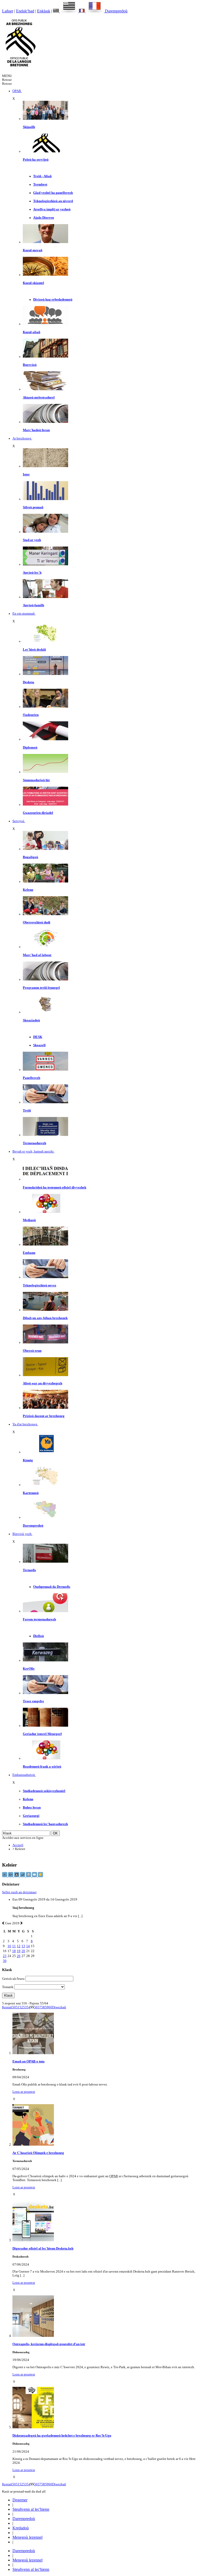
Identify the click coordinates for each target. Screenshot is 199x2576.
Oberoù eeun (32, 1351)
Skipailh (29, 127)
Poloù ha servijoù (36, 160)
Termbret (40, 184)
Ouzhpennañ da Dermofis (52, 1587)
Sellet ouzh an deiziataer (19, 1892)
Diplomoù (30, 748)
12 (19, 1946)
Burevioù (30, 365)
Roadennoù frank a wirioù (42, 1767)
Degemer (20, 2500)
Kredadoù (21, 2528)
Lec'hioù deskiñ (34, 650)
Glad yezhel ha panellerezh (53, 193)
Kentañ (7, 2007)
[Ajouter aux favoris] (40, 1876)
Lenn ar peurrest (24, 2092)
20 (23, 1951)
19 (19, 1951)
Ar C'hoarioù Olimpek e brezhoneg (38, 2153)
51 (18, 2007)
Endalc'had (25, 11)
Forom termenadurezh (39, 1619)
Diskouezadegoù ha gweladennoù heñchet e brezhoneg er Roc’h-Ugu (62, 2436)
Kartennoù (31, 1493)
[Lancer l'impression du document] (29, 1876)
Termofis (29, 1570)
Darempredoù (116, 11)
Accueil (18, 1845)
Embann (29, 1253)
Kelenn (28, 890)
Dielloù (38, 1636)
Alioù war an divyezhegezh (42, 1383)
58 (43, 2007)
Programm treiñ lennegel (41, 988)
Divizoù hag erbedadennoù (53, 300)
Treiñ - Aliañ (42, 176)
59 (47, 2007)
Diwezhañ (59, 2007)
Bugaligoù (30, 857)
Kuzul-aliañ (31, 332)
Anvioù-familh (33, 605)
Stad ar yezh (32, 540)
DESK (38, 1037)
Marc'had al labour (37, 955)
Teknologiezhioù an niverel (53, 201)
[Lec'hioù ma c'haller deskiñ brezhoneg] (45, 641)
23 (5, 1956)
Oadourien (31, 715)
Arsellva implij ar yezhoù (52, 209)
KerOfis (29, 1669)
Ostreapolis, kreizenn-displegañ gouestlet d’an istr (49, 2344)
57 (39, 2007)
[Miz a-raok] (3, 1923)
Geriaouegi (31, 1816)
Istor (26, 474)
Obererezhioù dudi (37, 922)
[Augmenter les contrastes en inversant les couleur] (17, 1876)
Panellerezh (31, 1078)
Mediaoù (29, 1220)
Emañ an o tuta (29, 2061)
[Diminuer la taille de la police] (5, 1876)
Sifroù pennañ (33, 507)
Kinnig (28, 1460)
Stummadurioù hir (36, 780)
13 (23, 1946)
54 (29, 2007)
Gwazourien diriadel (38, 813)
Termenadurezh (34, 1143)
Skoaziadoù (31, 1020)
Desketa (29, 682)
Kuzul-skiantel (33, 283)
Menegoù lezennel (27, 2537)
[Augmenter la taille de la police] (11, 1876)
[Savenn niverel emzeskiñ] (45, 674)
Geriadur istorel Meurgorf (42, 1734)
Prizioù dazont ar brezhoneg (44, 1416)
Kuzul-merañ (33, 250)
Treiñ (27, 1111)
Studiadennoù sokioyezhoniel (44, 1791)
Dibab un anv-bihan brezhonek (45, 1318)
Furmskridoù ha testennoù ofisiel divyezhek (55, 1187)
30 (5, 1961)
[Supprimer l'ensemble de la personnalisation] (23, 1876)
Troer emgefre (33, 1701)
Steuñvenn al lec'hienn (31, 2509)
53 (25, 2007)
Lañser (8, 11)
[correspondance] (66, 11)
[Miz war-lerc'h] (21, 1923)
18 (14, 1951)
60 (50, 2007)
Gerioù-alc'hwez (13, 1979)
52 (21, 2007)
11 (14, 1946)
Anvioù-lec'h (32, 573)
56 (36, 2007)
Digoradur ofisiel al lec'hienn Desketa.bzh (43, 2248)
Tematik (8, 1987)
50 (14, 2007)
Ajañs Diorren (44, 218)
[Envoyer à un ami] (35, 1876)
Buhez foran (32, 1808)
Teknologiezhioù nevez (40, 1285)
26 (19, 1956)
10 (9, 1946)
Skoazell (39, 1045)
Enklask (44, 11)
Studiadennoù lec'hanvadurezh (45, 1824)
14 (28, 1946)
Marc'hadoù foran (36, 430)
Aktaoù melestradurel (39, 397)
